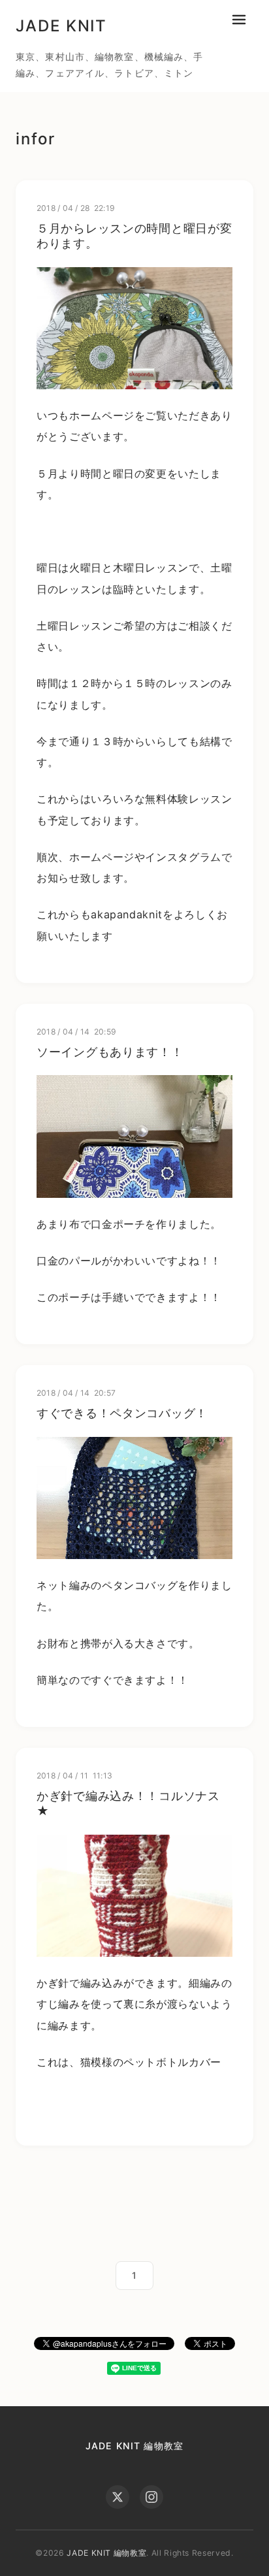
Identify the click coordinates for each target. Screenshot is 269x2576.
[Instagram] (151, 2497)
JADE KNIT (61, 26)
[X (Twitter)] (118, 2497)
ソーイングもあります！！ (110, 1052)
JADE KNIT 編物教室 (134, 2446)
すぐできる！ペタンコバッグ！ (122, 1413)
